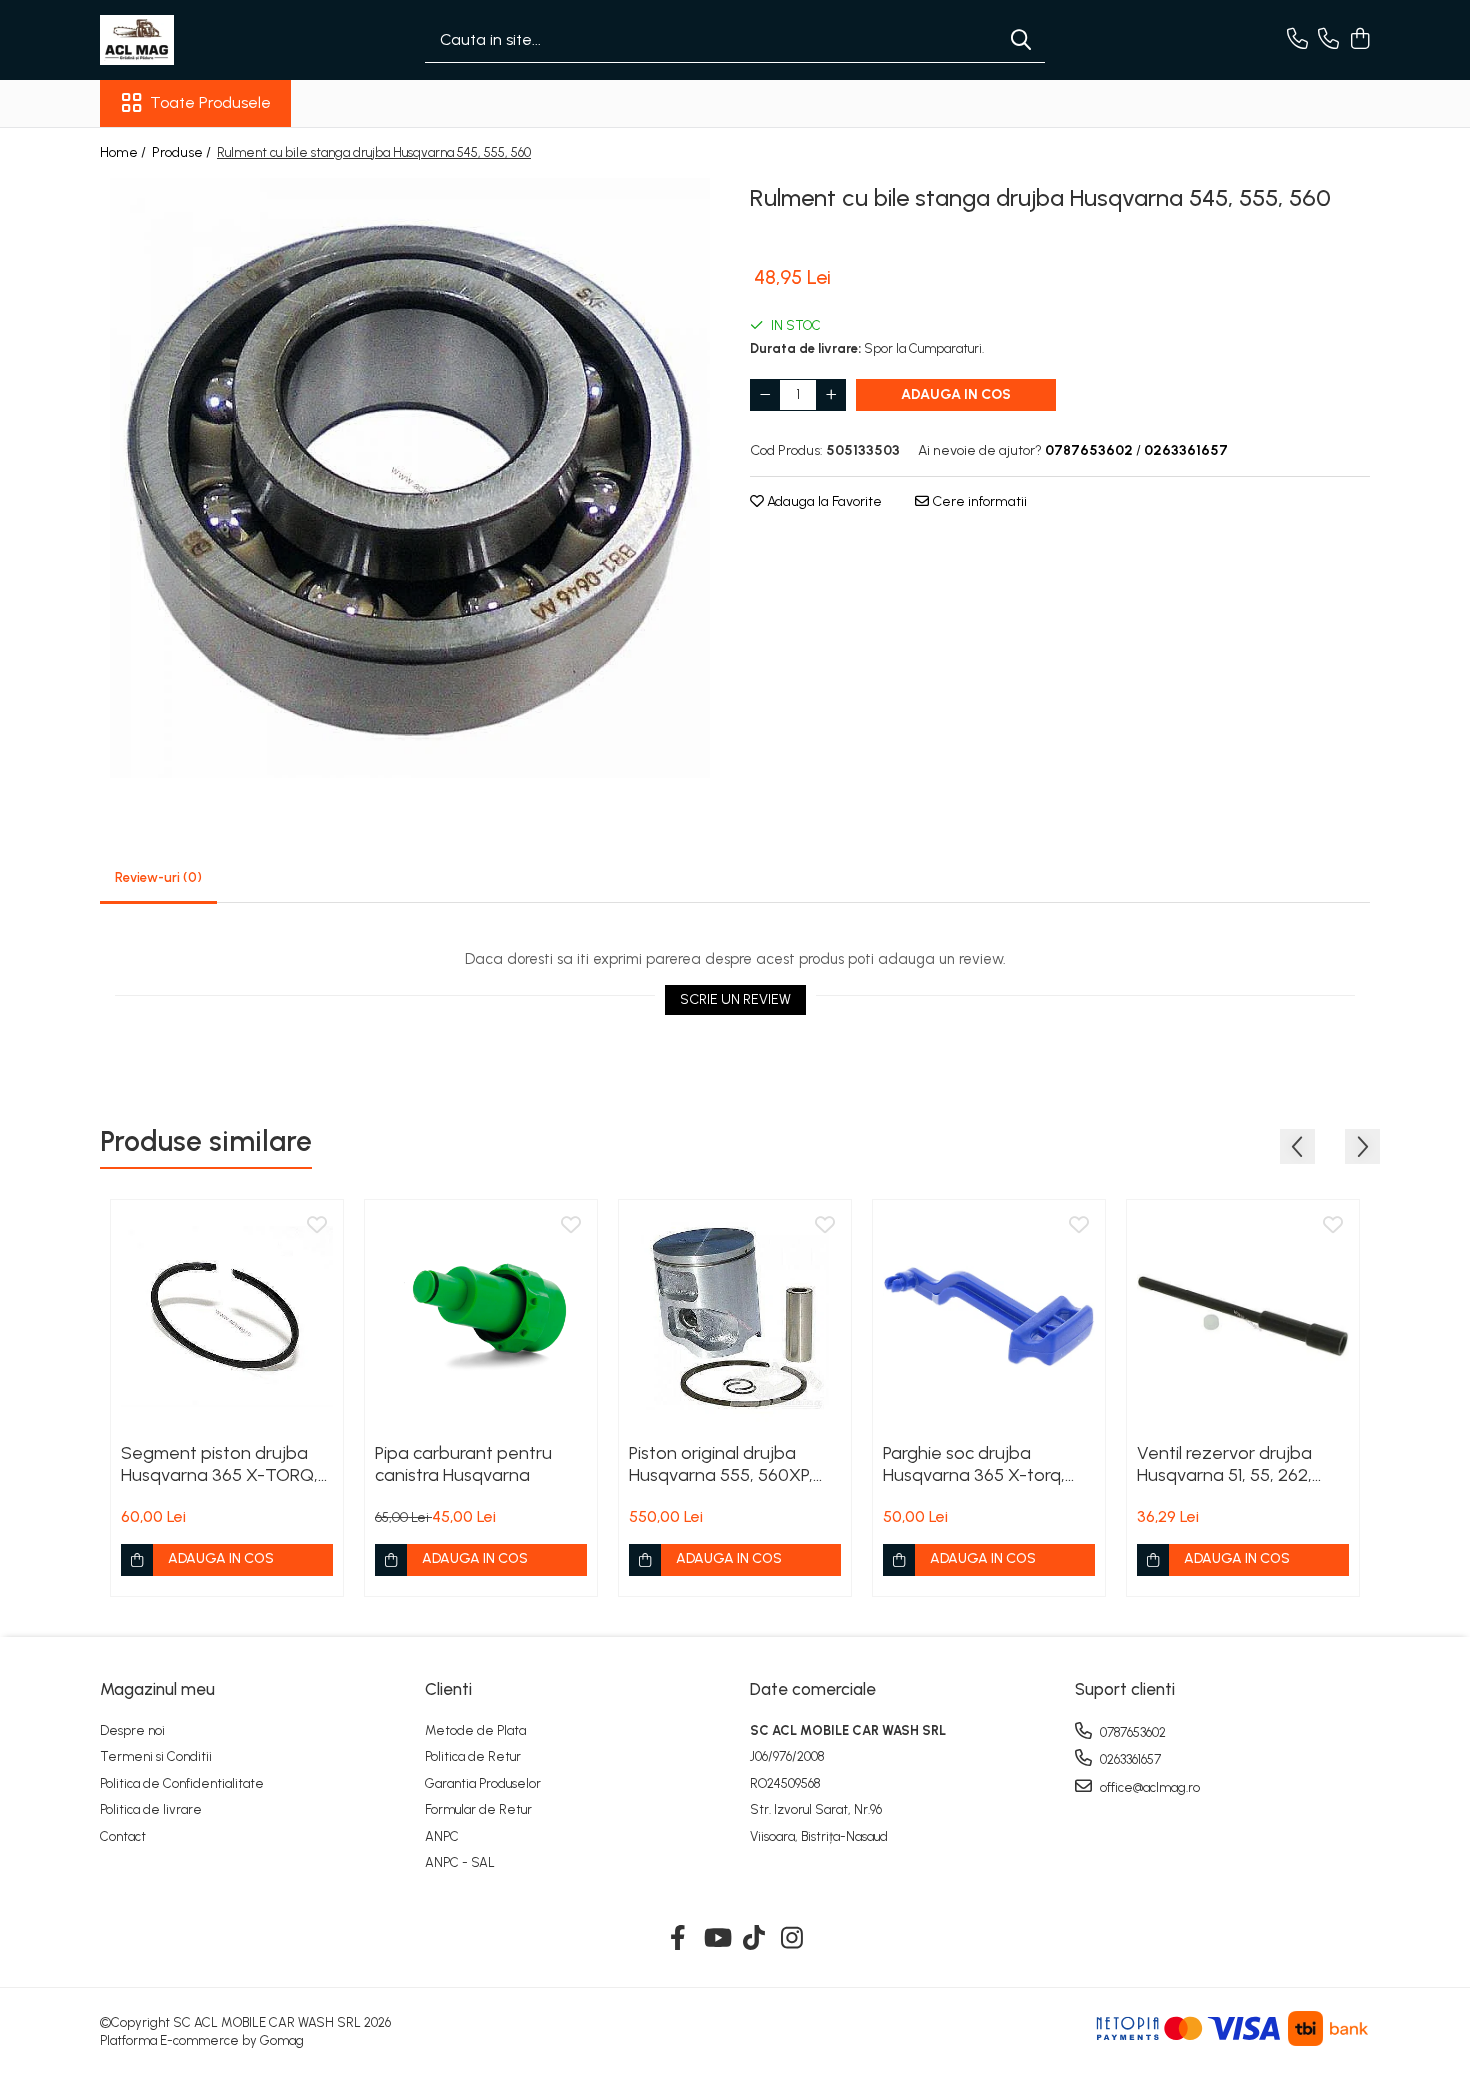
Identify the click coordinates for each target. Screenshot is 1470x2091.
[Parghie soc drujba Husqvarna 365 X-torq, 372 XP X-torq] (989, 1316)
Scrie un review (735, 999)
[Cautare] (1021, 40)
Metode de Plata (475, 1730)
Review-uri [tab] (158, 877)
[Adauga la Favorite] (317, 1226)
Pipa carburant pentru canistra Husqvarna (463, 1464)
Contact (123, 1836)
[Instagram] (792, 1939)
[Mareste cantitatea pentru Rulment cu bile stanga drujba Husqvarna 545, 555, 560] (831, 395)
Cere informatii (978, 501)
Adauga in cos (956, 394)
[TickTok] (754, 1939)
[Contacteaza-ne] (1297, 40)
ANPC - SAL (460, 1862)
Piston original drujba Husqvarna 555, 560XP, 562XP (721, 1464)
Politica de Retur (473, 1756)
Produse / (183, 152)
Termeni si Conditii (156, 1756)
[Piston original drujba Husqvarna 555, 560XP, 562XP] (735, 1316)
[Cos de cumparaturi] (1359, 40)
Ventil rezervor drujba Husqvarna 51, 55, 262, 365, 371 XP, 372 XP (1224, 1464)
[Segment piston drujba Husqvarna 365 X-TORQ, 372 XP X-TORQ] (227, 1316)
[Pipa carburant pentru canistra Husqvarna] (481, 1316)
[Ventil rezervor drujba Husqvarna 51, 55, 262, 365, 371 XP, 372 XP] (1243, 1316)
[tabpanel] (410, 478)
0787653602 (1131, 1732)
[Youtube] (716, 1939)
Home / (124, 152)
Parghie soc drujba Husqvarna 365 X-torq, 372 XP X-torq (974, 1464)
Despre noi (132, 1730)
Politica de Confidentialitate (182, 1783)
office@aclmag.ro (1148, 1787)
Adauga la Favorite (823, 501)
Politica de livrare (151, 1809)
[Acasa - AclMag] (200, 40)
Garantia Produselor (483, 1783)
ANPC (442, 1836)
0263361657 (1129, 1759)
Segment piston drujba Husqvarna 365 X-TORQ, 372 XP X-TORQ (219, 1464)
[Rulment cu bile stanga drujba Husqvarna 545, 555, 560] (410, 478)
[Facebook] (678, 1939)
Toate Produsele (210, 102)
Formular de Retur (478, 1809)
